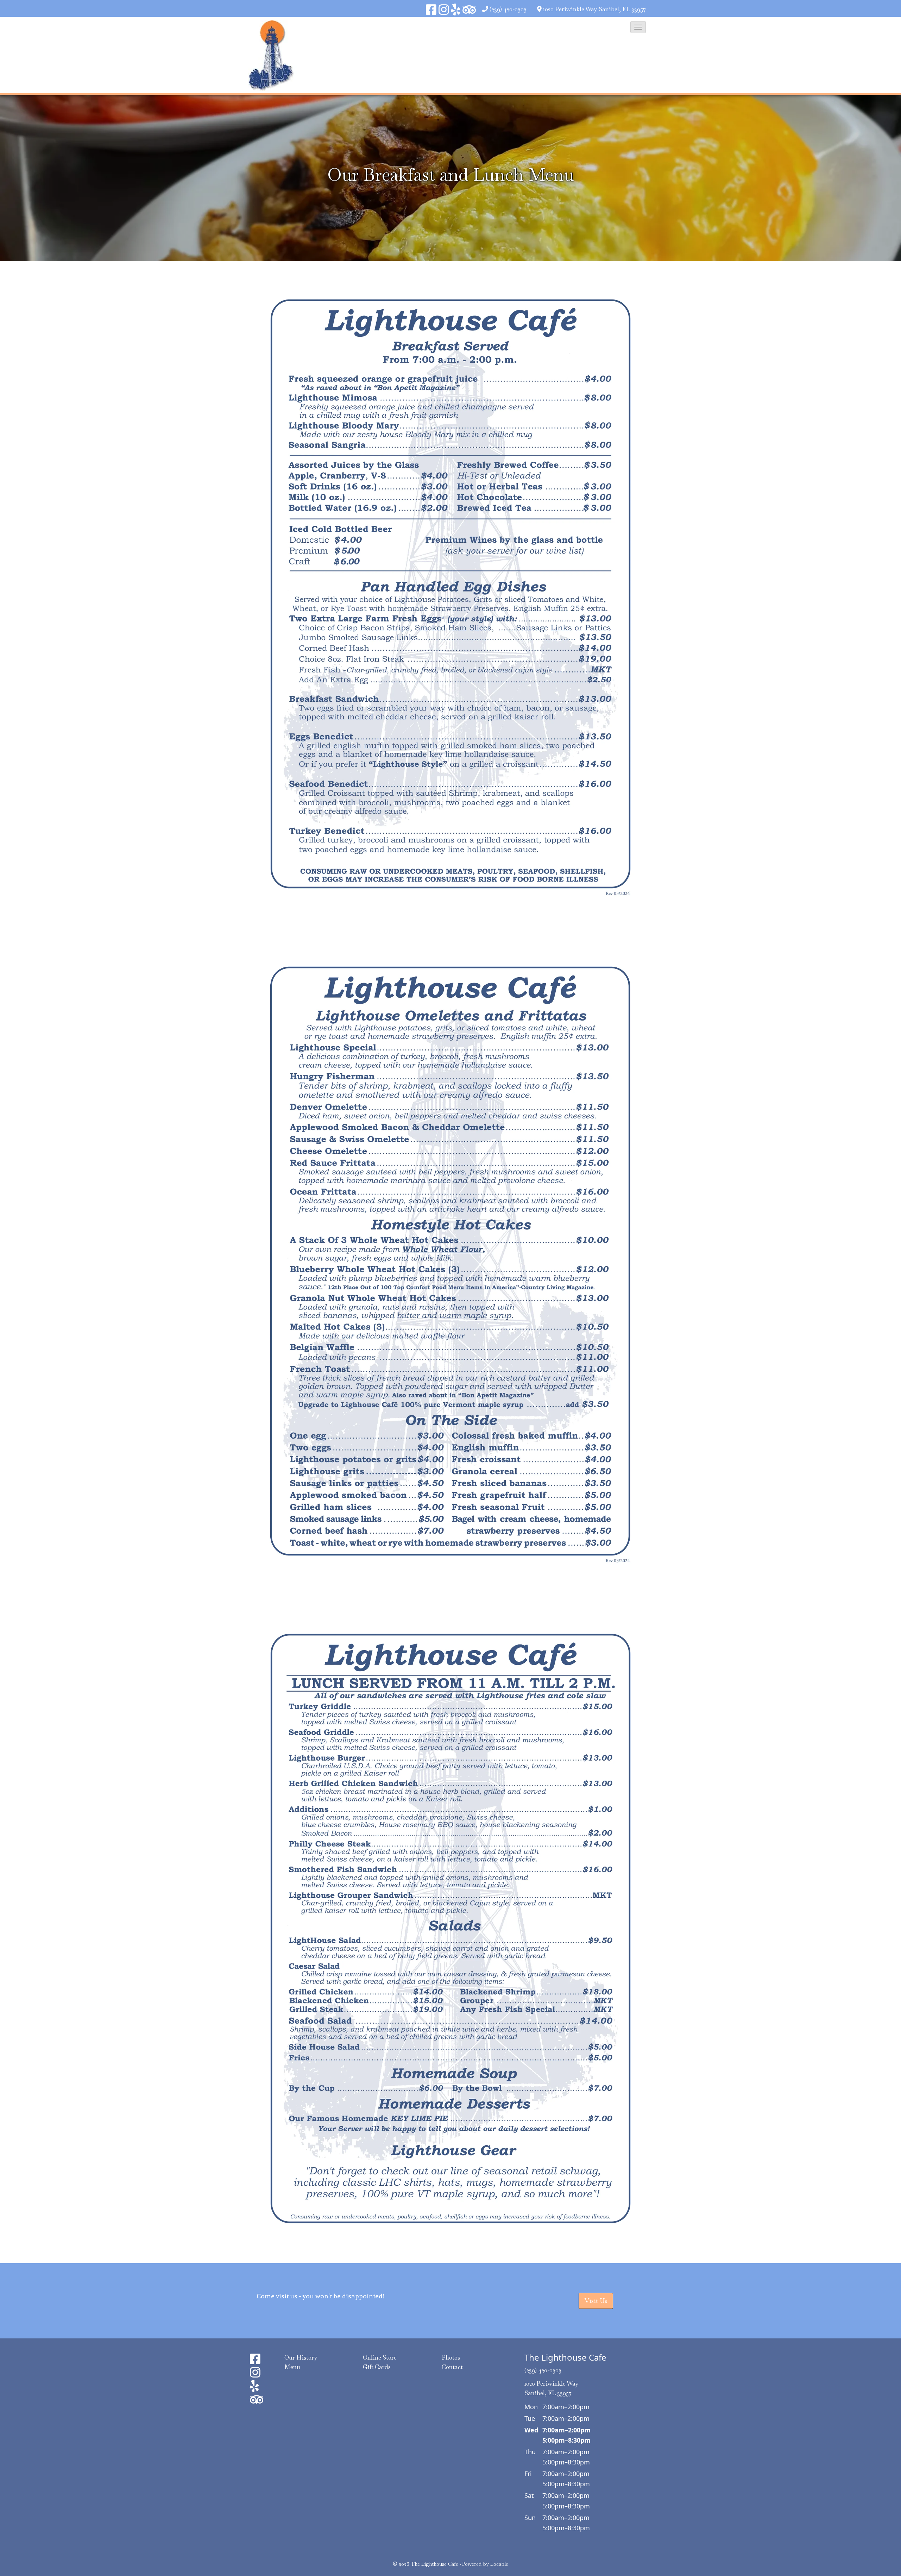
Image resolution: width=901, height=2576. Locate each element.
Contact (452, 2367)
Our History (301, 2357)
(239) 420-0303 (508, 9)
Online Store (380, 2357)
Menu (292, 2367)
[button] (638, 27)
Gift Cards (377, 2367)
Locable (499, 2564)
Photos (451, 2357)
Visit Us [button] (596, 2301)
